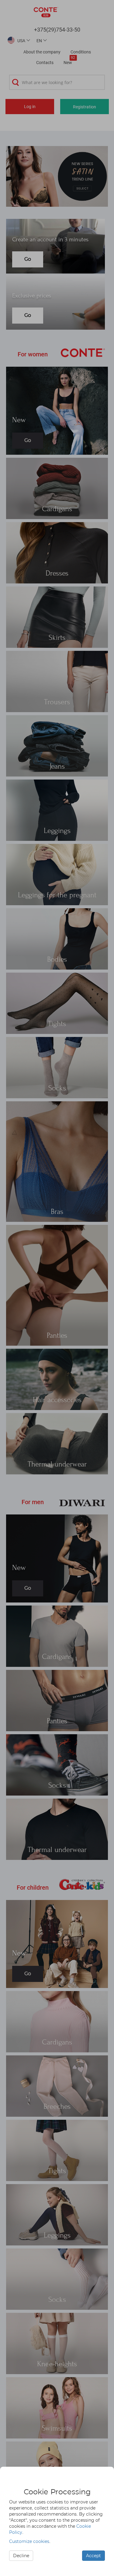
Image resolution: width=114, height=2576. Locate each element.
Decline (21, 2556)
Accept (93, 2556)
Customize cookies (29, 2541)
